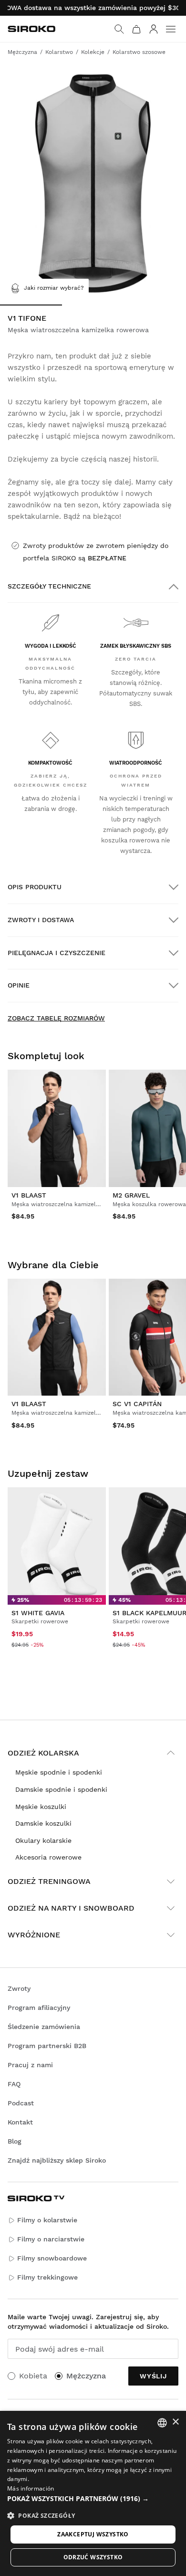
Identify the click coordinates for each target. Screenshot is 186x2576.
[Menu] (171, 29)
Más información (31, 2488)
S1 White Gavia (38, 1613)
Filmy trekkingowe (47, 2277)
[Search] (119, 29)
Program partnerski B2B (47, 2046)
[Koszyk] (136, 29)
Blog (15, 2141)
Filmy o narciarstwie (51, 2239)
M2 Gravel (131, 1195)
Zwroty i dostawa (41, 920)
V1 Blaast (29, 1195)
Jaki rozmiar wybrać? (54, 288)
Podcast (21, 2103)
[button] (93, 2499)
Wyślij (153, 2376)
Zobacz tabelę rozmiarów (56, 1018)
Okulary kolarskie (43, 1840)
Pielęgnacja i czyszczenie (57, 953)
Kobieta (33, 2376)
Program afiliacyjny (39, 2008)
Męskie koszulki (41, 1807)
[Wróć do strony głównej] (31, 29)
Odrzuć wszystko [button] (93, 2557)
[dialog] (93, 2493)
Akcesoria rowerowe (48, 1857)
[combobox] (162, 2423)
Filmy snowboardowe (52, 2258)
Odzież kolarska (43, 1753)
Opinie (19, 985)
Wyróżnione (34, 1935)
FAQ (14, 2084)
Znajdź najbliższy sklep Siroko (57, 2160)
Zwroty (19, 1988)
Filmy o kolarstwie (47, 2220)
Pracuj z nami (30, 2065)
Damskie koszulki (43, 1823)
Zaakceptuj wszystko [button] (93, 2534)
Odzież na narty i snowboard (71, 1908)
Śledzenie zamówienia (44, 2027)
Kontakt (20, 2122)
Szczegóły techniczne (49, 586)
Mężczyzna (86, 2376)
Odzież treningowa (49, 1881)
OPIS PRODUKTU (35, 887)
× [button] (175, 2422)
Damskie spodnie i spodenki (61, 1789)
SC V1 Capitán (137, 1404)
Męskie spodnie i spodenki (59, 1772)
